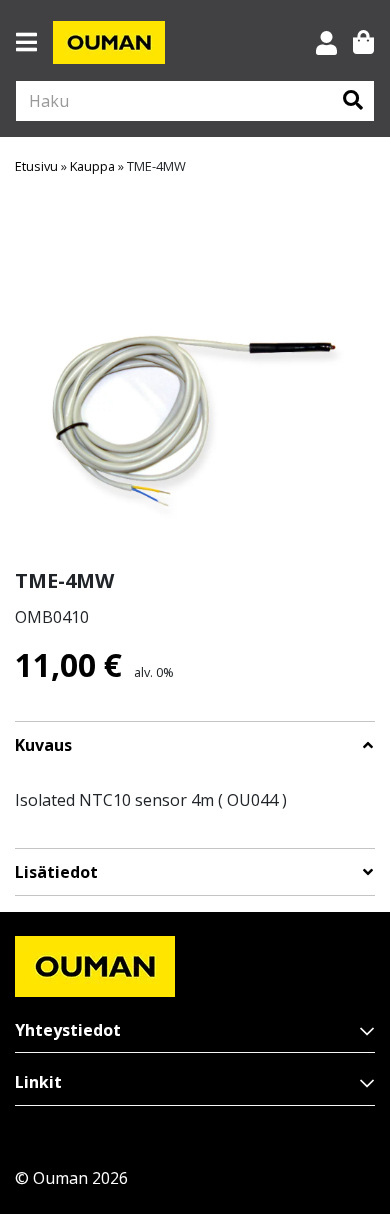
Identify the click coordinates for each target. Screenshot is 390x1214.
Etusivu (36, 166)
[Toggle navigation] (34, 42)
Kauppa (92, 166)
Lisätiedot (56, 872)
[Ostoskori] (363, 42)
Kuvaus (43, 745)
